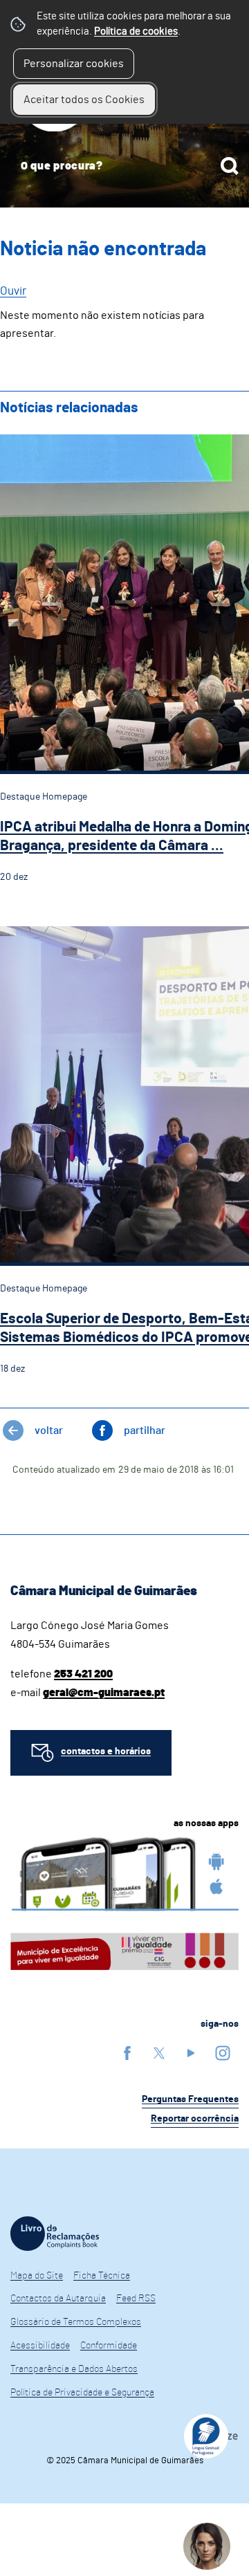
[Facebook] (127, 2053)
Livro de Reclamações (55, 2234)
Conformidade (109, 2346)
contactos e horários (106, 1751)
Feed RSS (136, 2299)
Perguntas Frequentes (190, 2099)
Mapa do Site (37, 2276)
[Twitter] (159, 2053)
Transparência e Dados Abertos (74, 2369)
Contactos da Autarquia (58, 2299)
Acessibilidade (40, 2346)
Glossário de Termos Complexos (76, 2322)
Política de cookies (136, 31)
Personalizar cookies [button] (74, 64)
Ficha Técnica (102, 2276)
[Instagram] (223, 2053)
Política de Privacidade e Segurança (82, 2393)
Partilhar (145, 1430)
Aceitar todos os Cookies (84, 100)
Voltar (49, 1430)
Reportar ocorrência (195, 2119)
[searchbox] (124, 166)
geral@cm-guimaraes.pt (104, 1693)
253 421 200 (83, 1674)
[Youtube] (191, 2053)
